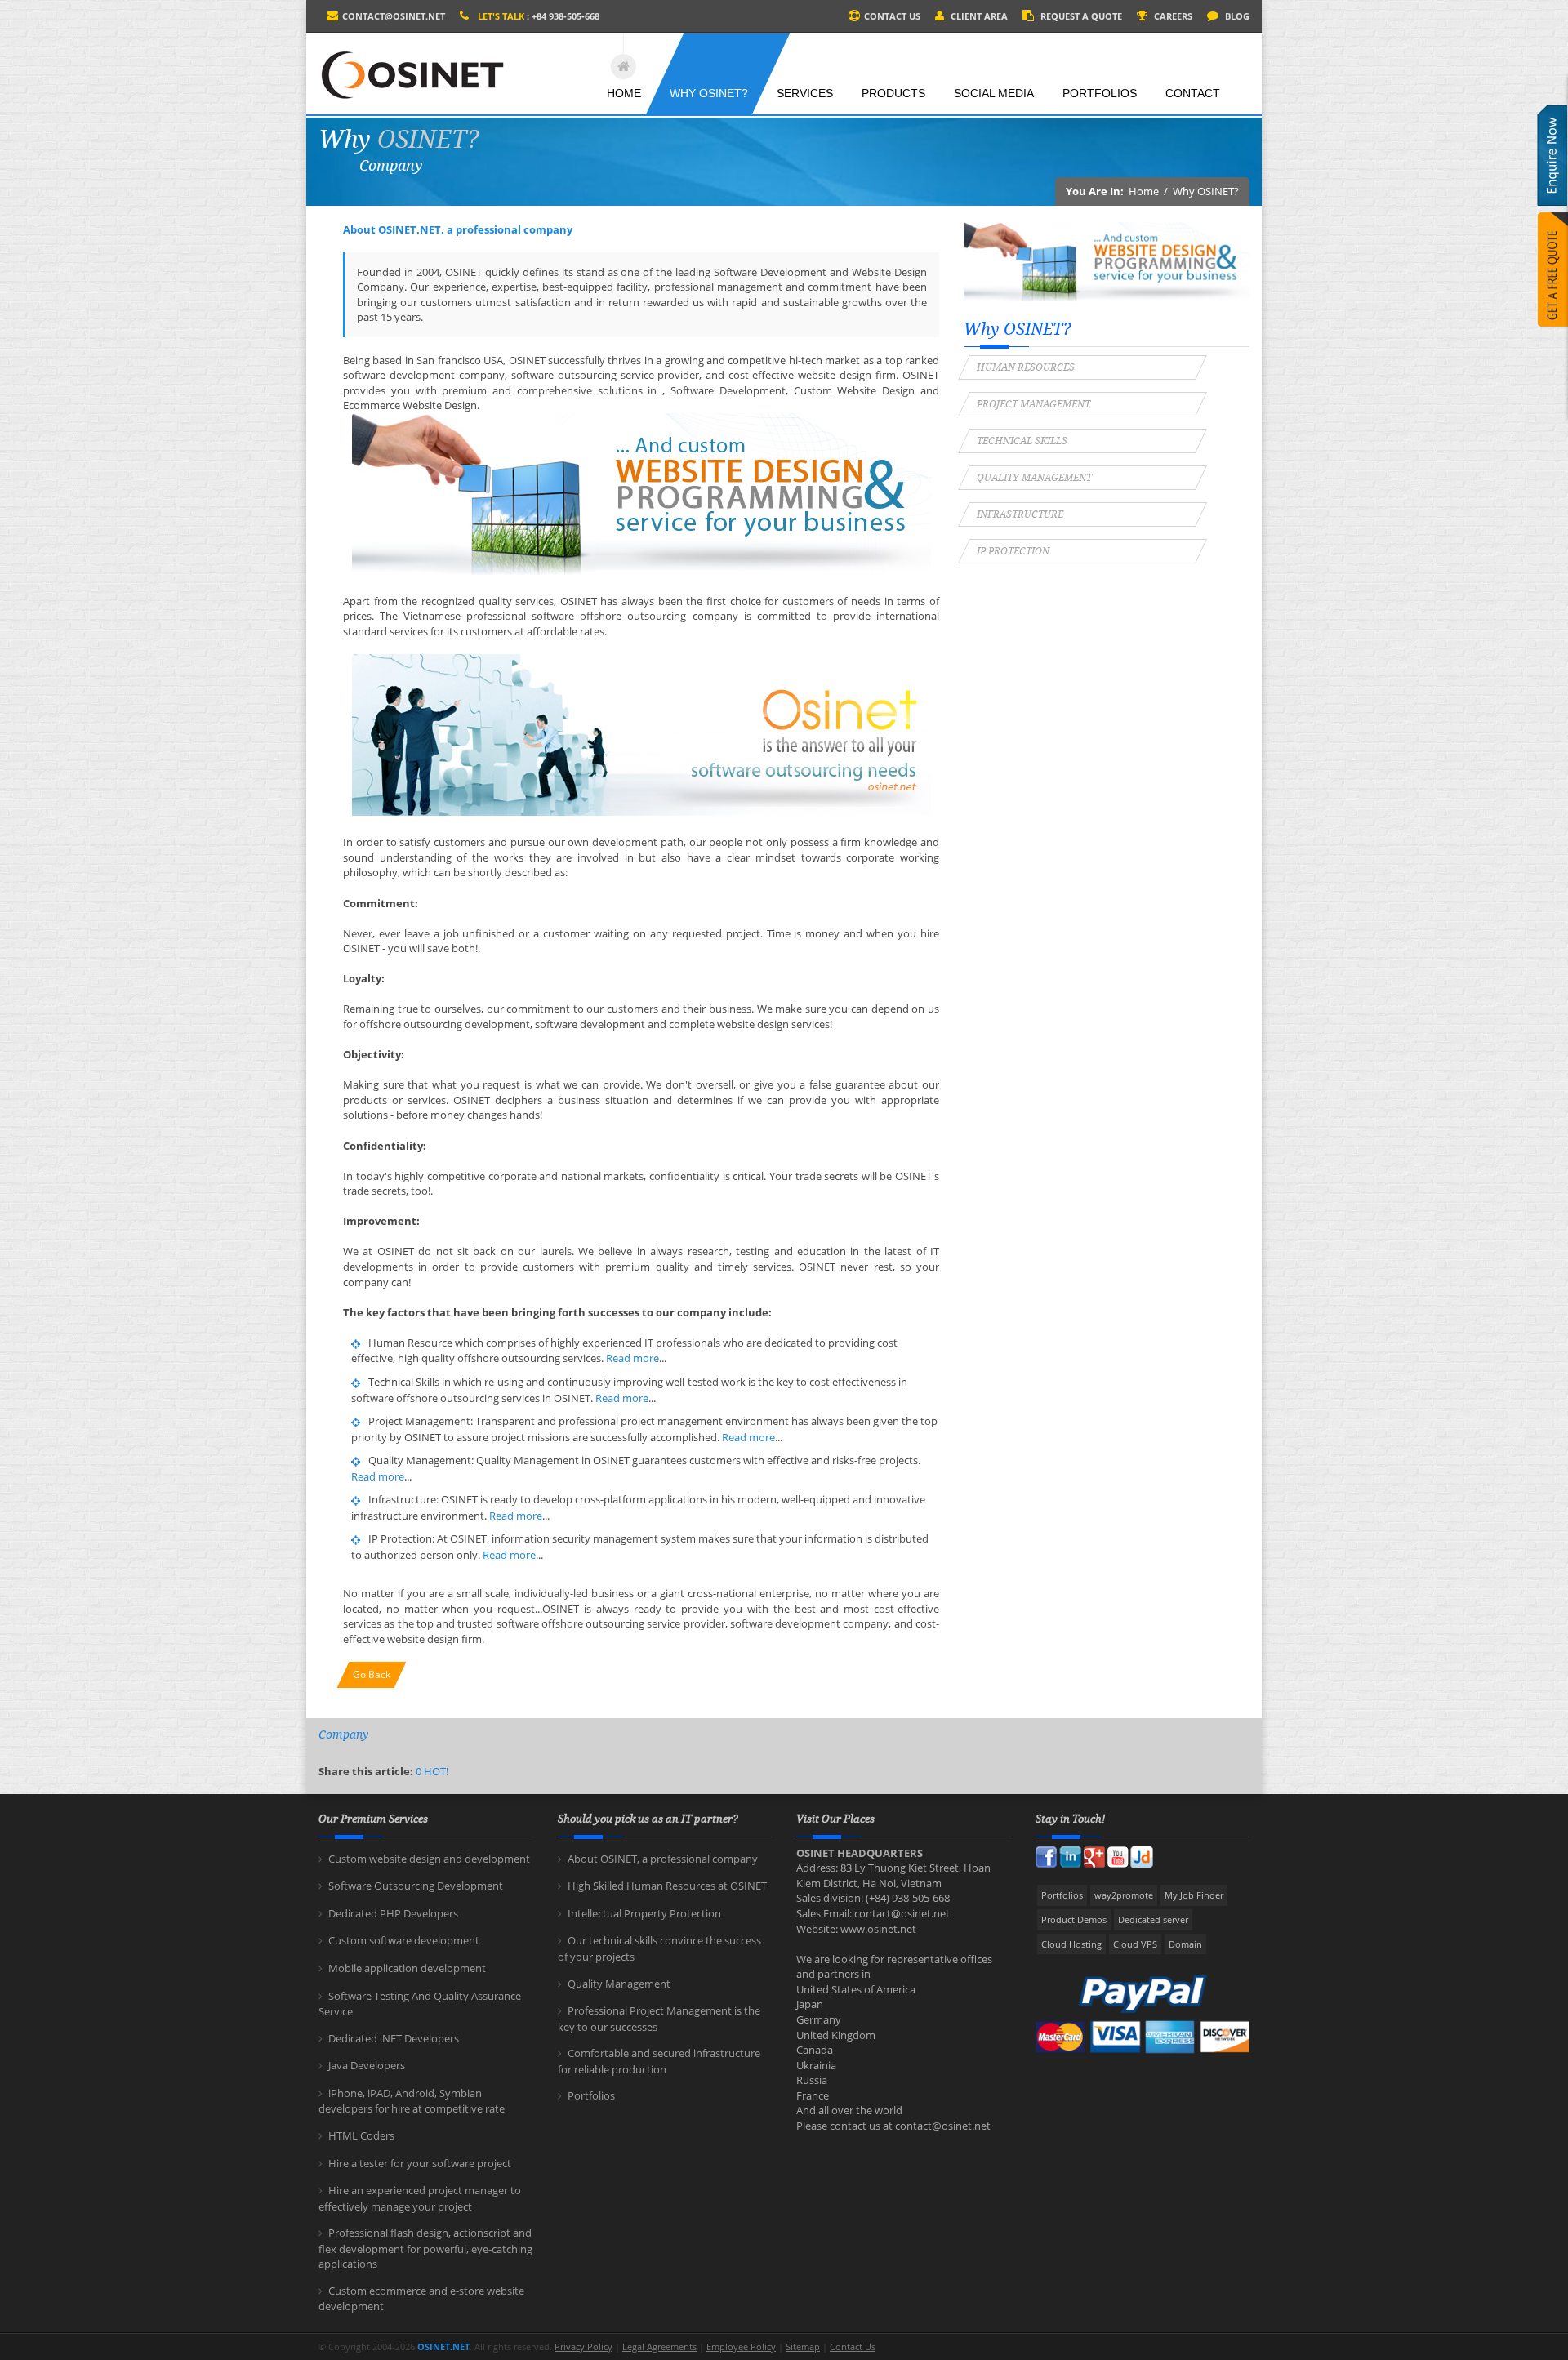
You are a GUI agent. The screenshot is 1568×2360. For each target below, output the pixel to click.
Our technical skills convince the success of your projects (659, 1948)
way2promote (1124, 1895)
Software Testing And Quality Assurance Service (420, 2004)
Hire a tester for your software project (420, 2163)
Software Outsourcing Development (416, 1886)
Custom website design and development (429, 1859)
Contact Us (853, 2347)
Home (1144, 191)
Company (343, 1735)
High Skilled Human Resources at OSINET (667, 1886)
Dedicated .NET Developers (394, 2038)
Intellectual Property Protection (644, 1913)
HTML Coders (361, 2135)
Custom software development (404, 1940)
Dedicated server (1153, 1919)
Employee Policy (741, 2347)
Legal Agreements (659, 2347)
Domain (1185, 1944)
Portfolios (591, 2095)
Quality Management (619, 1984)
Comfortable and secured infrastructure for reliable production (659, 2061)
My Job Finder (1194, 1895)
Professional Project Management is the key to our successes (659, 2019)
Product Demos (1074, 1919)
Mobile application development (407, 1968)
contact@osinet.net (394, 16)
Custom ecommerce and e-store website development (421, 2299)
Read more (633, 1358)
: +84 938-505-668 (539, 16)
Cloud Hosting (1071, 1944)
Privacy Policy (584, 2347)
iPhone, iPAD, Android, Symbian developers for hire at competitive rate (412, 2101)
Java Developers (367, 2065)
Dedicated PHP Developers (393, 1913)
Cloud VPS (1135, 1944)
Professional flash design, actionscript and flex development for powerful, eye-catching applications (425, 2248)
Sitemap (803, 2347)
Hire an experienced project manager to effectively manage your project (420, 2198)
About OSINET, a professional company (663, 1859)
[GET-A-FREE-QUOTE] (1553, 283)
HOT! (436, 1771)
